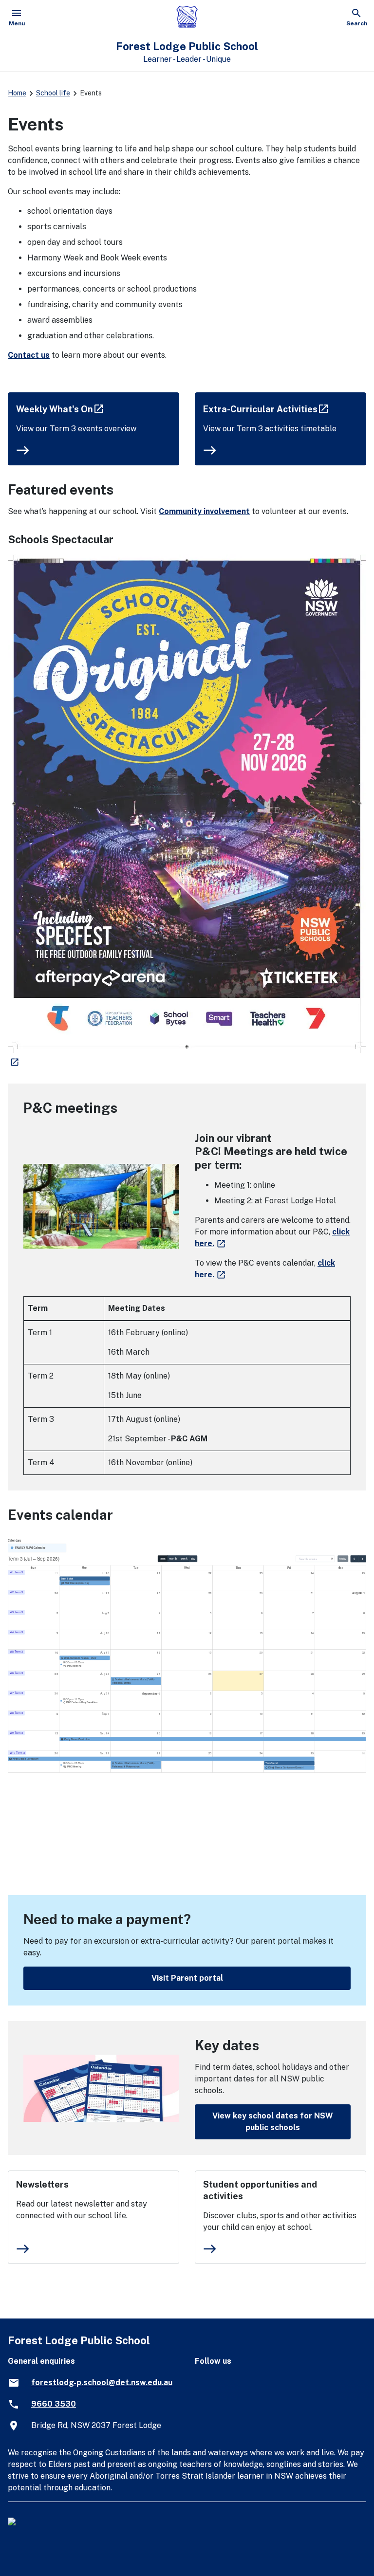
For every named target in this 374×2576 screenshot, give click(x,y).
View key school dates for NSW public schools (273, 2122)
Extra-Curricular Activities (267, 409)
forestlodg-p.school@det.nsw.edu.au (102, 2383)
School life (53, 93)
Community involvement (204, 511)
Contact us (29, 355)
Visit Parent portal (187, 1978)
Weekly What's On (61, 409)
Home (17, 93)
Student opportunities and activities (260, 2190)
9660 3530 (54, 2404)
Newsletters (42, 2184)
